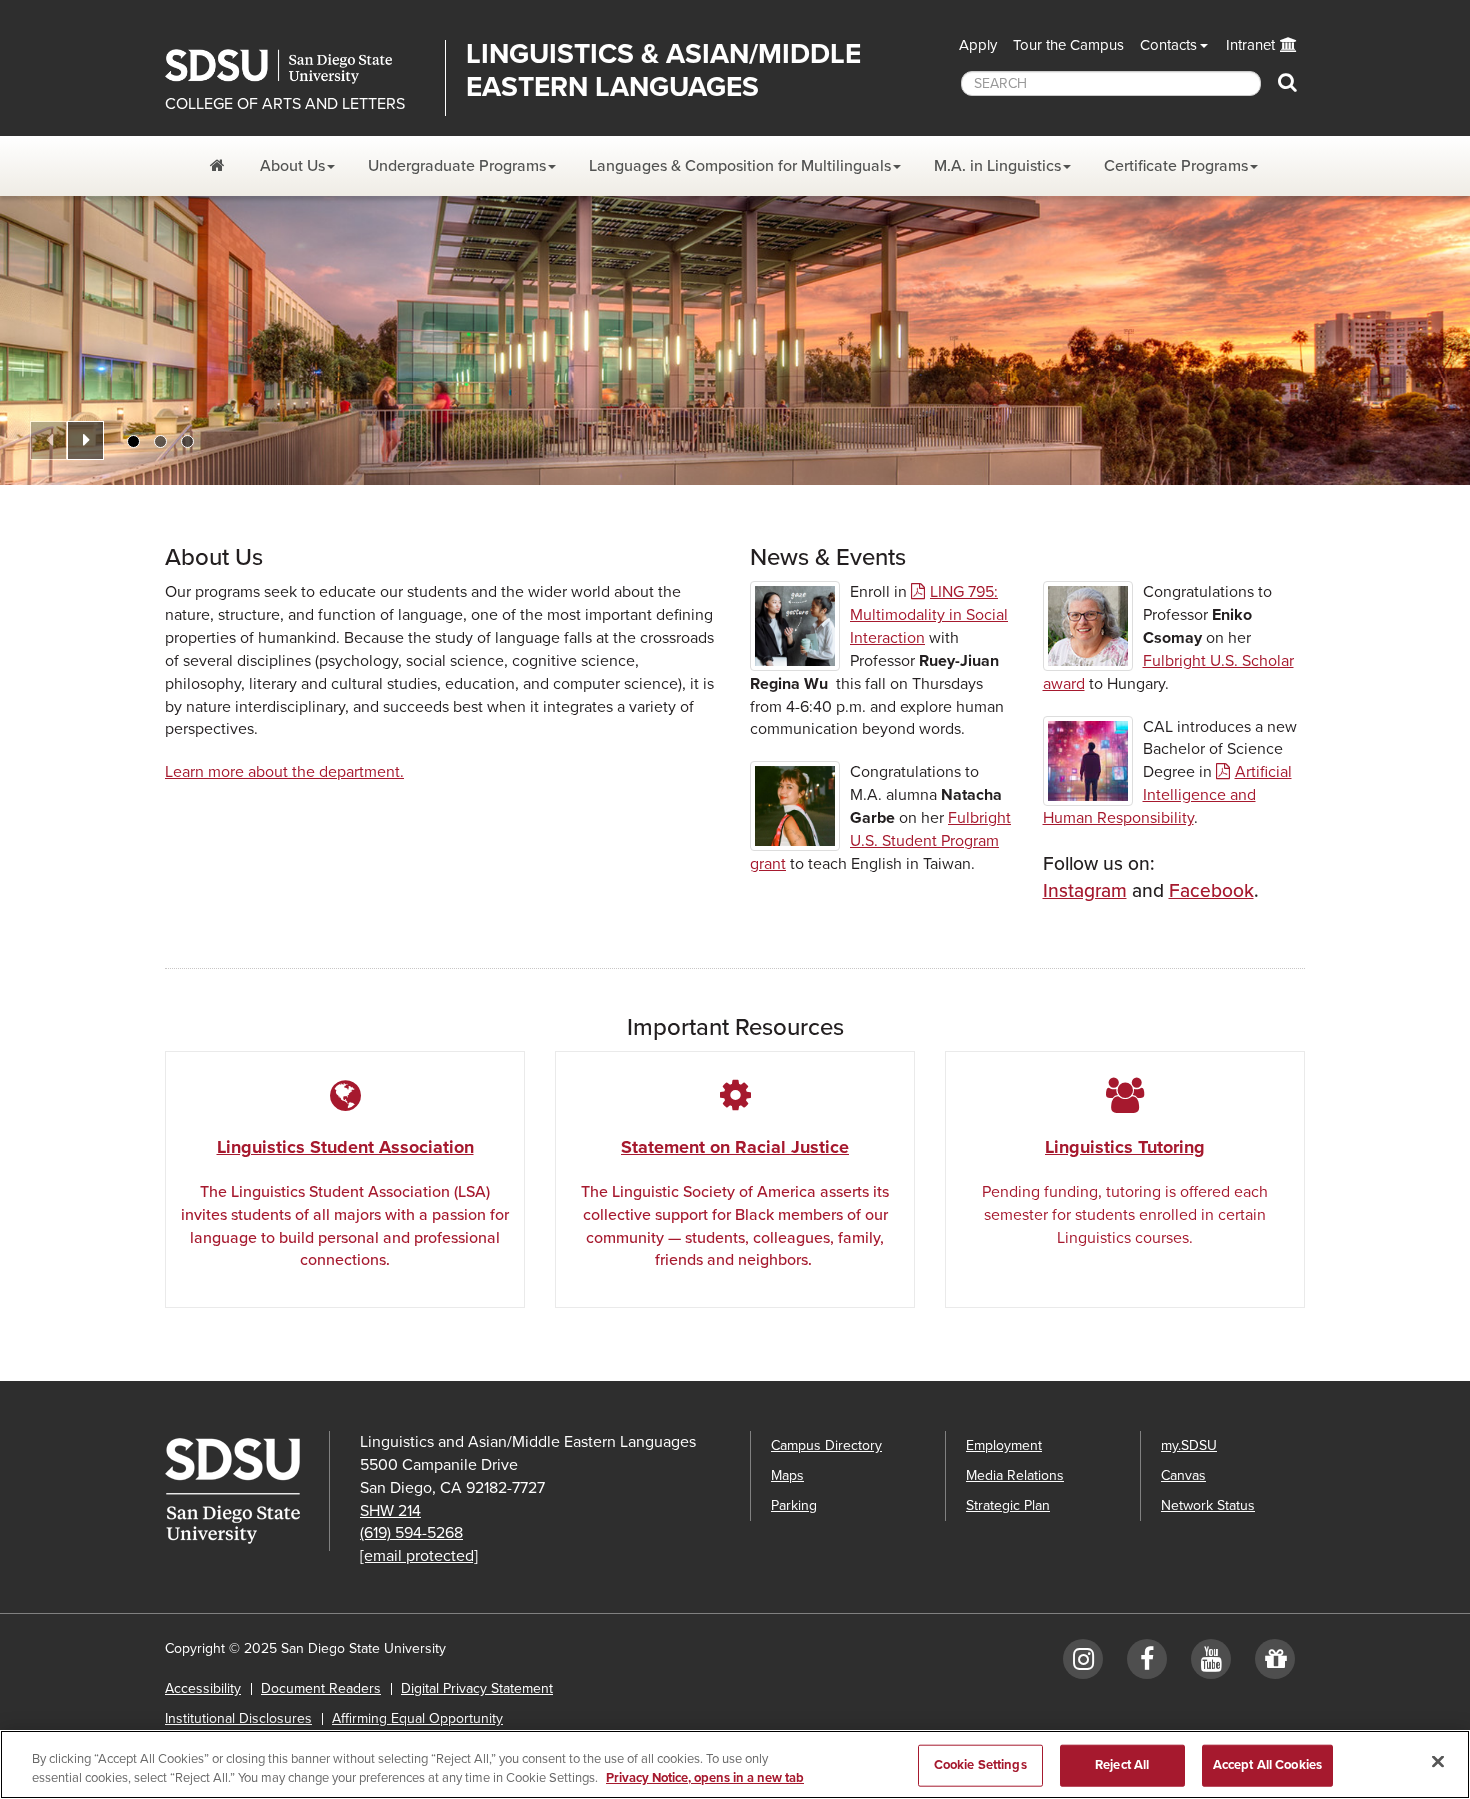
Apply (978, 45)
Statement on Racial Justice (735, 1147)
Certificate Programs (1176, 166)
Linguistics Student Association (345, 1147)
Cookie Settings (980, 1765)
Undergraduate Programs (457, 166)
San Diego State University (297, 66)
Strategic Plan (1008, 1505)
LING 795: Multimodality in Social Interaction (929, 615)
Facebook (1211, 890)
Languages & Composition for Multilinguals (740, 166)
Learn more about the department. (284, 772)
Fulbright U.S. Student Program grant (880, 841)
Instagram (1085, 890)
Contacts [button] (1168, 45)
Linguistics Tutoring (1125, 1147)
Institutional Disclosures (238, 1718)
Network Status (1208, 1505)
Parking (794, 1505)
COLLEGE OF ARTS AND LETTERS (285, 104)
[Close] (1438, 1762)
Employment (1004, 1445)
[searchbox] (1111, 83)
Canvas (1183, 1475)
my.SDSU (1189, 1445)
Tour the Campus (1068, 45)
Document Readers (321, 1688)
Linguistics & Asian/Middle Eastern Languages (663, 70)
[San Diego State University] (247, 1491)
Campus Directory (826, 1445)
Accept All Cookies (1267, 1765)
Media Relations (1015, 1475)
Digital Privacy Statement (477, 1688)
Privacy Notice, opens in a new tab (705, 1778)
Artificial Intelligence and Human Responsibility (1167, 795)
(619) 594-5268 (411, 1533)
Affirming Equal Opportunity (417, 1718)
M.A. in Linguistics (997, 166)
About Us (292, 166)
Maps (787, 1475)
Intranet (1250, 45)
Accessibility (203, 1688)
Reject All (1122, 1765)
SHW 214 (390, 1511)
